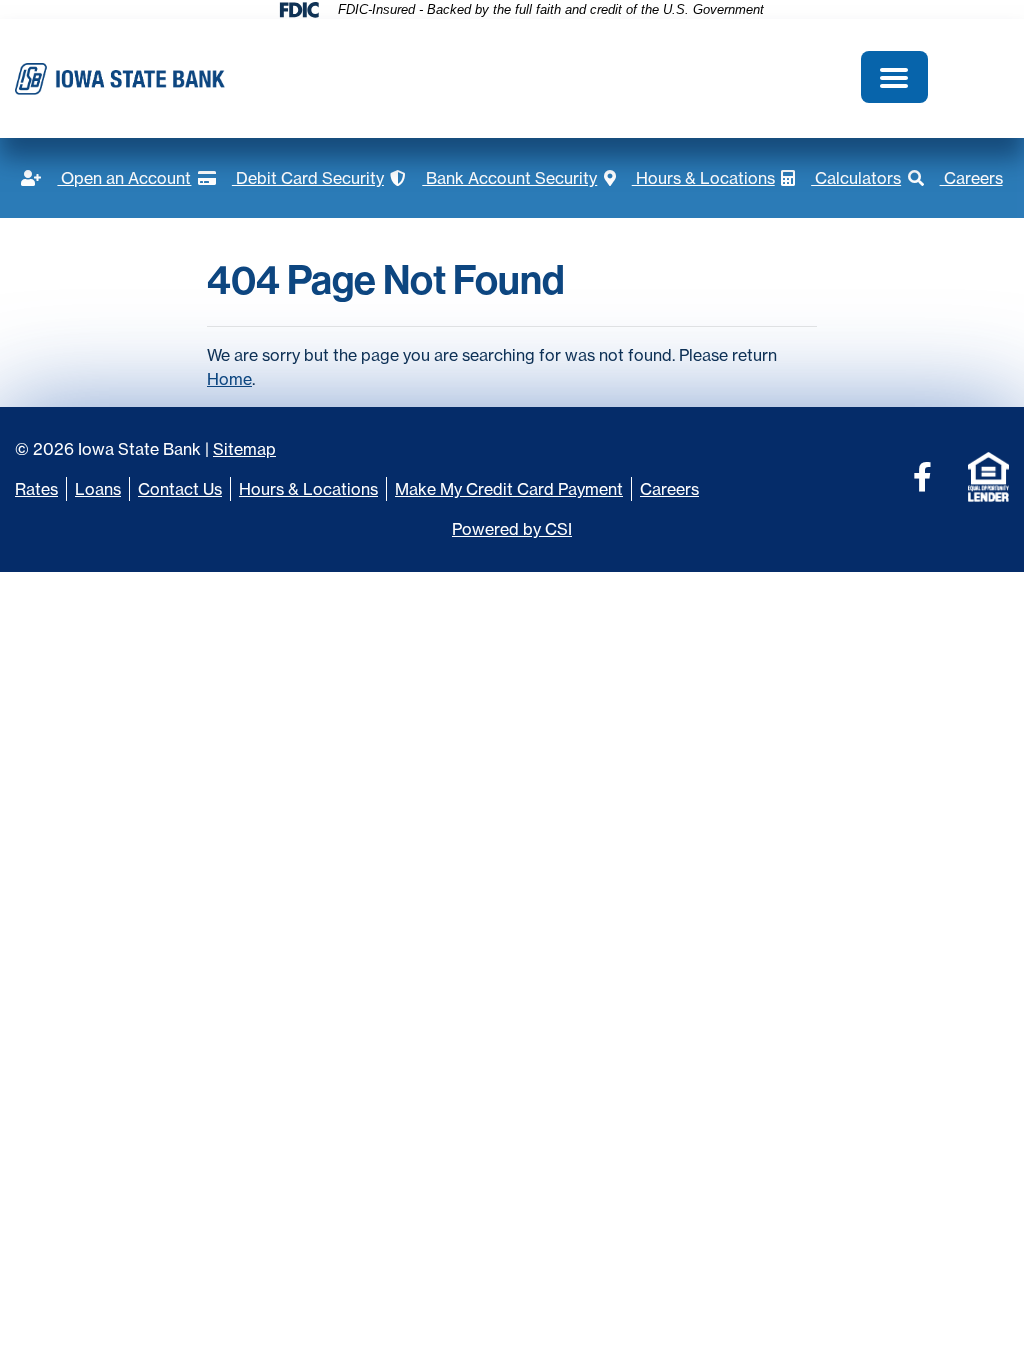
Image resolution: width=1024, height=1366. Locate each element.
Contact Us (180, 489)
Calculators (841, 178)
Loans (98, 489)
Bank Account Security (493, 178)
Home (229, 379)
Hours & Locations (689, 178)
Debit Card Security (291, 178)
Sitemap (244, 449)
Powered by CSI (512, 529)
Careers (955, 178)
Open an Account (106, 178)
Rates (36, 489)
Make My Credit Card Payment (509, 489)
